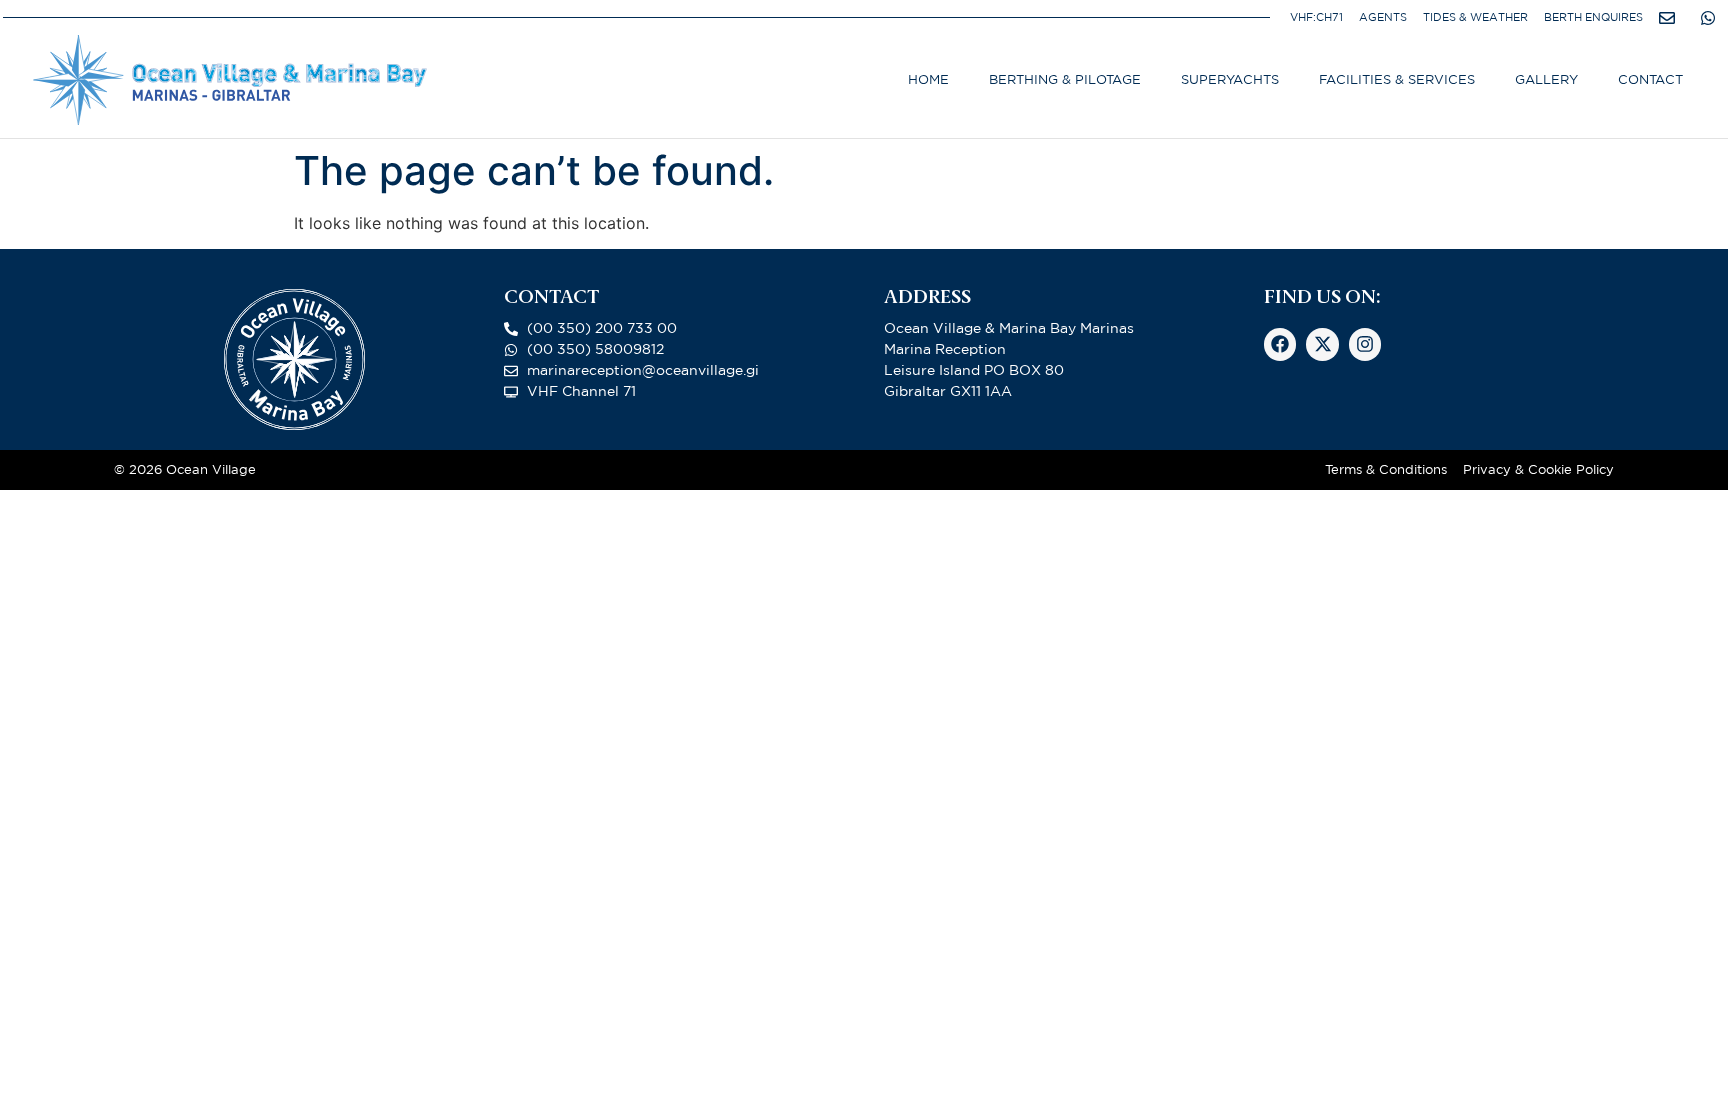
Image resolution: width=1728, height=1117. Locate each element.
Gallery (1546, 79)
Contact (1650, 79)
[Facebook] (1280, 344)
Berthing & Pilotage (1065, 79)
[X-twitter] (1322, 344)
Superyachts (1230, 79)
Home (928, 79)
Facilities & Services (1397, 79)
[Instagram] (1365, 344)
